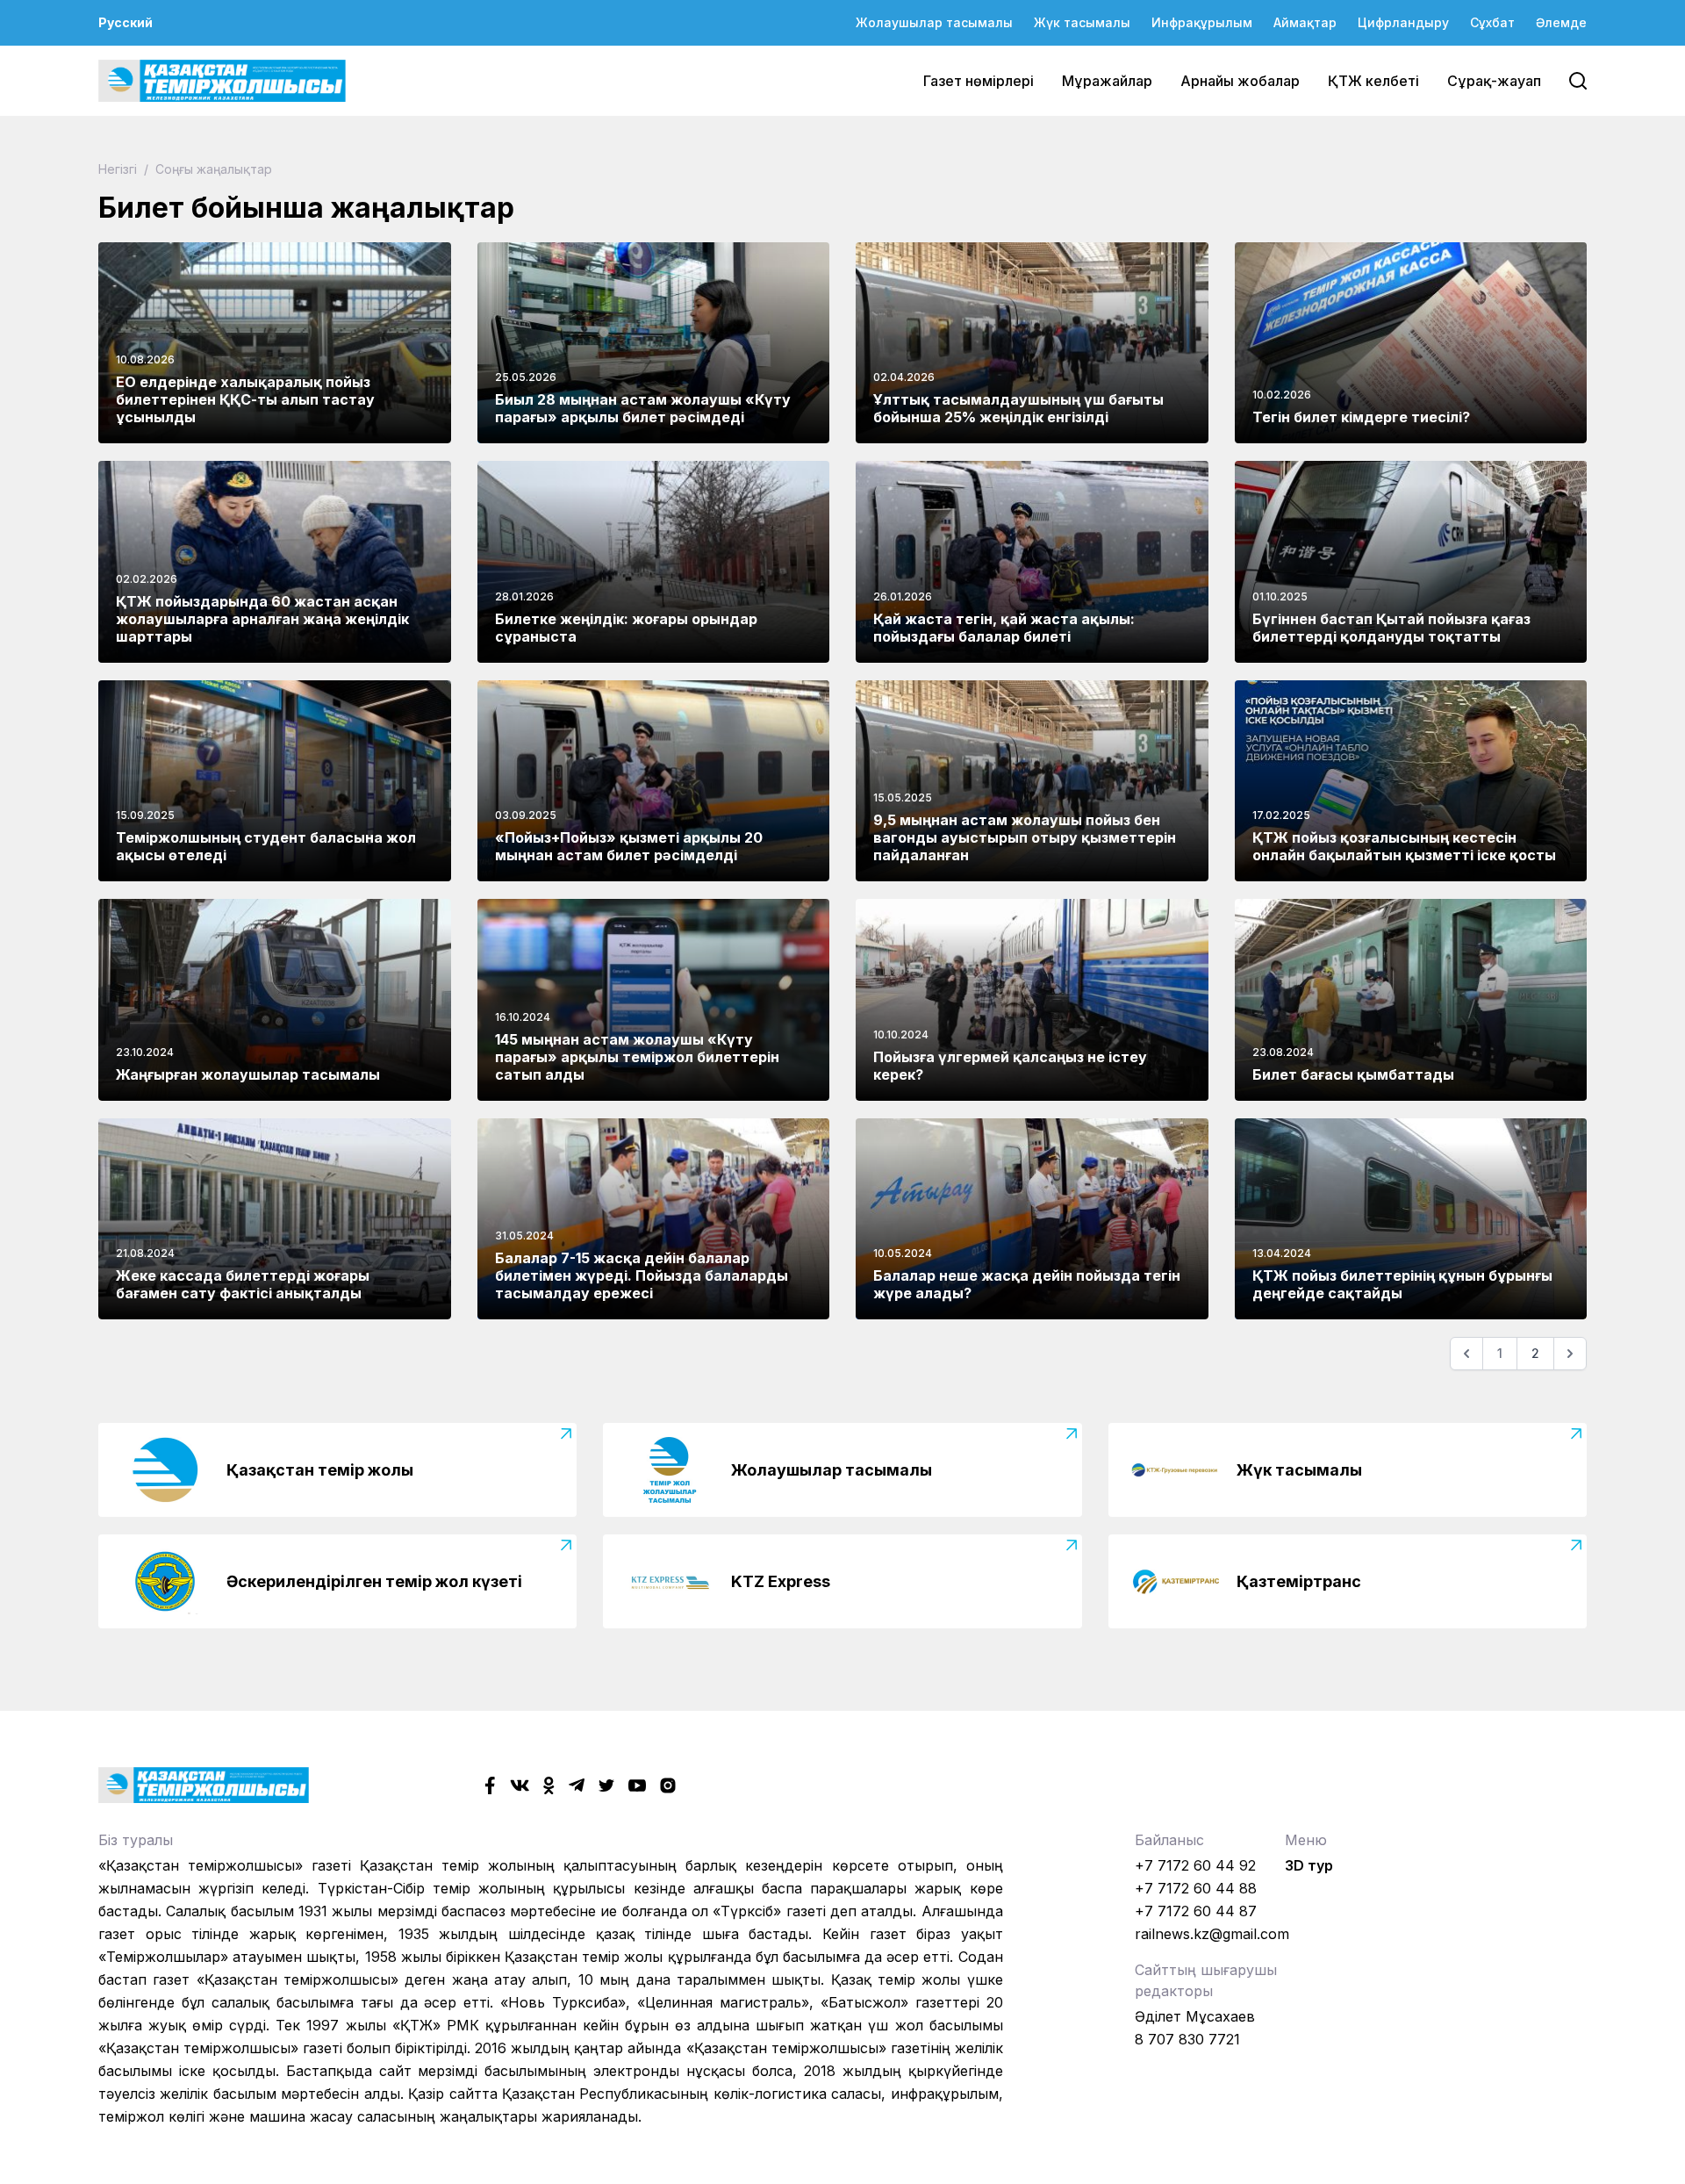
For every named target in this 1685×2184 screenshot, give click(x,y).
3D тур (1309, 1865)
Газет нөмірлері (979, 81)
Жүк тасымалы (1082, 22)
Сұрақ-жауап (1494, 81)
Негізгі (119, 169)
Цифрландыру (1403, 22)
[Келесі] (1570, 1354)
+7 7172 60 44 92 (1195, 1865)
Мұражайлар (1107, 81)
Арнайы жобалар (1240, 81)
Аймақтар (1305, 22)
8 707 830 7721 (1187, 2039)
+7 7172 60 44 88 (1196, 1888)
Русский (125, 22)
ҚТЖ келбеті (1373, 81)
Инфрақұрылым (1202, 22)
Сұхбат (1492, 22)
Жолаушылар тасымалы (934, 22)
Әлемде (1561, 22)
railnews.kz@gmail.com (1212, 1934)
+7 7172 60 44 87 (1196, 1911)
